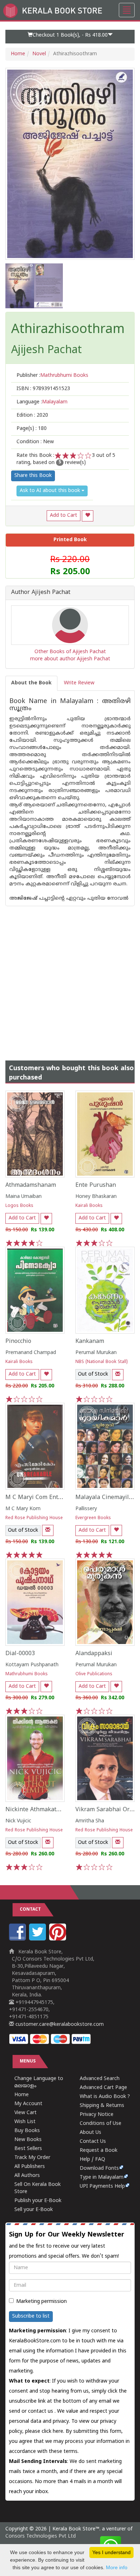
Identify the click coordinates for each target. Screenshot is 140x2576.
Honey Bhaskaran (96, 1197)
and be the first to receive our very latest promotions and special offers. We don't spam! (67, 2245)
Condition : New (35, 442)
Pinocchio (18, 1341)
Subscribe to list (31, 2316)
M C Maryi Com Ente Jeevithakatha (53, 1498)
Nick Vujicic (18, 1821)
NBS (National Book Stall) (101, 1362)
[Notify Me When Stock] (118, 1375)
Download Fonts (99, 2168)
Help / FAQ (92, 2160)
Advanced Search (100, 2079)
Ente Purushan (96, 1185)
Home (18, 54)
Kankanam (90, 1341)
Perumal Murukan (96, 1353)
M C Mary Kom (23, 1509)
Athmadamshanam (31, 1185)
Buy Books (27, 2131)
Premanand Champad (31, 1353)
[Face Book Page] (18, 1939)
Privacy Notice (97, 2115)
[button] (70, 37)
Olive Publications (94, 1674)
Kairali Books (89, 1206)
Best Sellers (28, 2149)
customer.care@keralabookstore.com (59, 2025)
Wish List (25, 2122)
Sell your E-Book (34, 2210)
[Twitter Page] (38, 1939)
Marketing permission (41, 2302)
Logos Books (19, 1206)
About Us (90, 2133)
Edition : (32, 415)
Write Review (79, 683)
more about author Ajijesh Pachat (70, 659)
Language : (42, 402)
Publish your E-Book (38, 2201)
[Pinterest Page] (59, 1939)
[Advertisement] (70, 976)
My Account (28, 2104)
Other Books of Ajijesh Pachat (70, 652)
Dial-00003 (20, 1654)
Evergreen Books (93, 1518)
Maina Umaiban (24, 1197)
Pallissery (86, 1509)
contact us (41, 2411)
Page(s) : (32, 429)
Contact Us (93, 2142)
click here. (54, 2432)
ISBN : (43, 389)
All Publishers (30, 2167)
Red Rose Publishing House (34, 1518)
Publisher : (52, 376)
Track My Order (32, 2158)
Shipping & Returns (102, 2106)
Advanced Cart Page (103, 2088)
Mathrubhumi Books (27, 1674)
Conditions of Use (101, 2124)
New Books (28, 2140)
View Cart (25, 2113)
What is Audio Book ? (105, 2097)
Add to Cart (64, 516)
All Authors (27, 2176)
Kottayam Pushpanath (32, 1665)
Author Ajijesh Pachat (41, 593)
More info (117, 2567)
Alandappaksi (94, 1654)
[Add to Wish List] (88, 516)
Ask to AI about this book (51, 491)
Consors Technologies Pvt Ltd (41, 2536)
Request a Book (99, 2151)
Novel (39, 54)
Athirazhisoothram (68, 330)
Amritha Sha (90, 1821)
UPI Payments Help (102, 2186)
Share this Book (33, 476)
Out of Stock (93, 1374)
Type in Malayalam (102, 2177)
